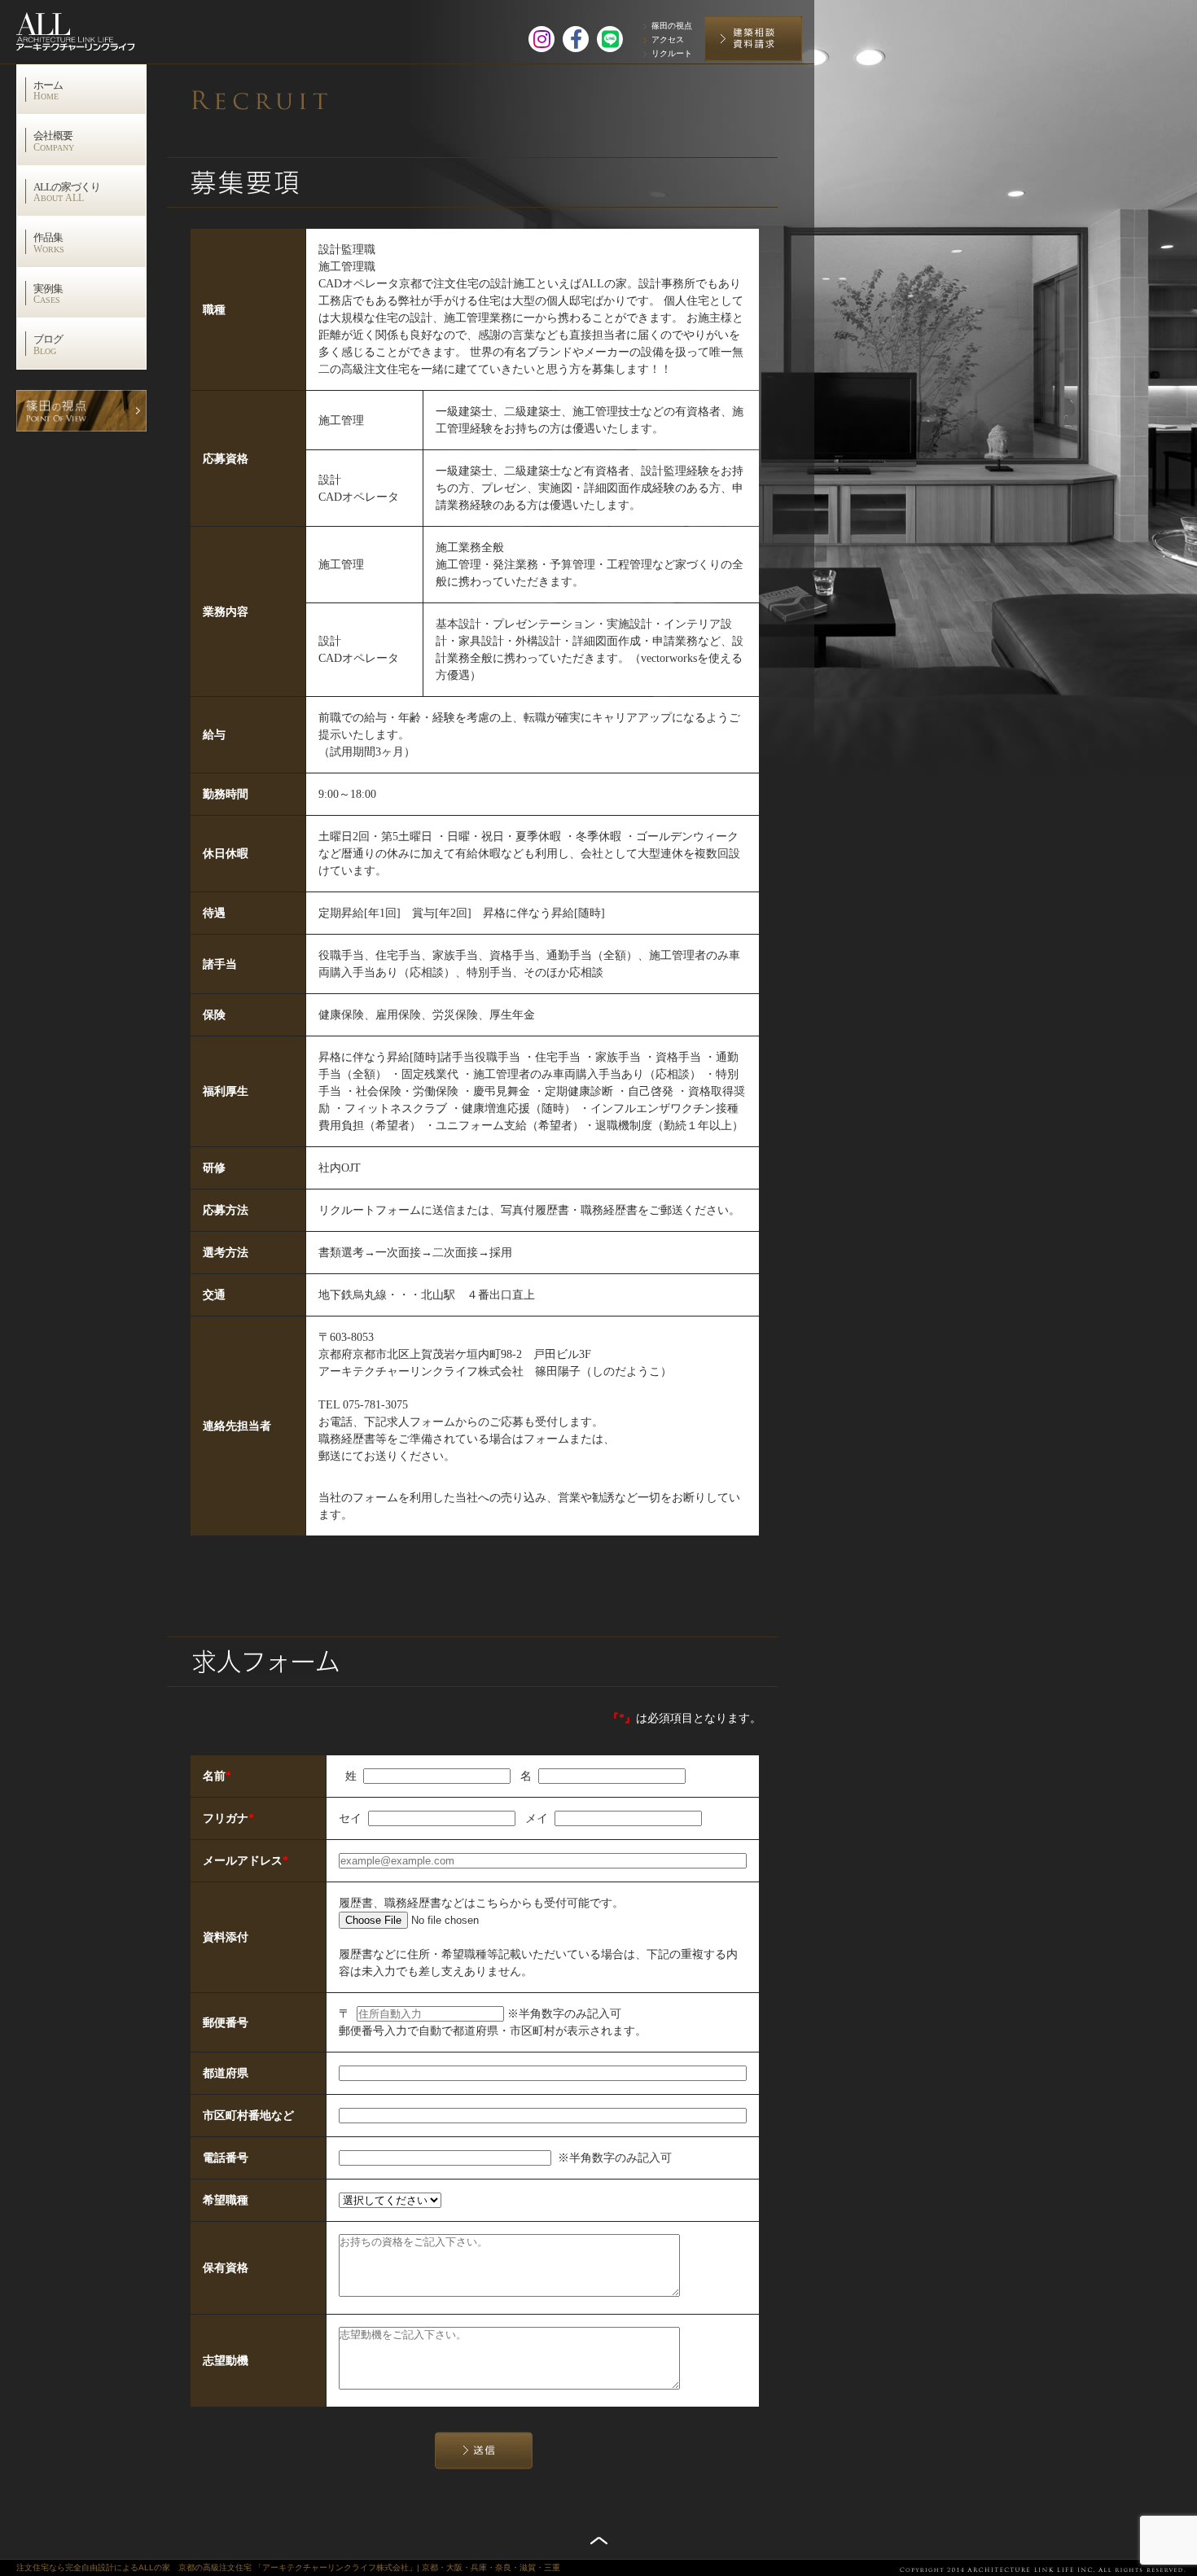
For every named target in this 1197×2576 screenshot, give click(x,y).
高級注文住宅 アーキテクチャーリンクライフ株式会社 (93, 28)
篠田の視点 (672, 26)
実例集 (48, 294)
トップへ (599, 2541)
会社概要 (54, 141)
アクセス (668, 39)
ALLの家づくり (67, 192)
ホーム (48, 90)
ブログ (48, 344)
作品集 (49, 243)
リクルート (672, 53)
